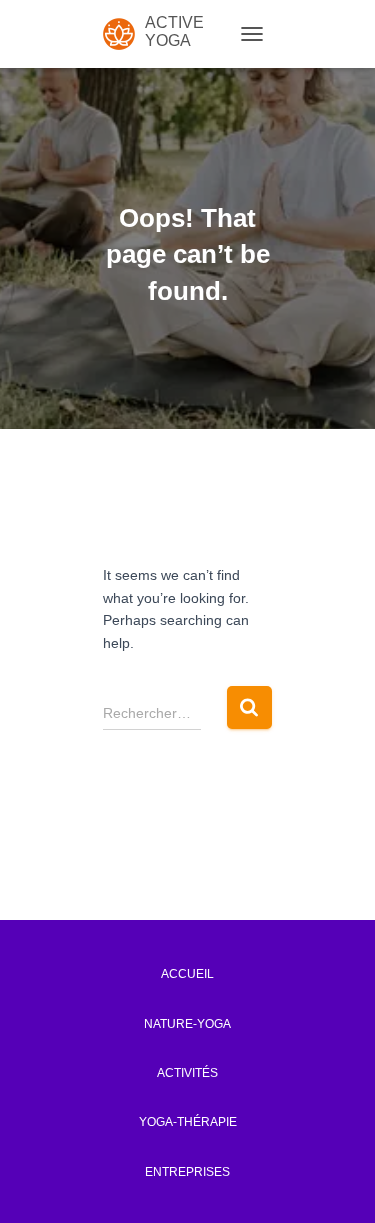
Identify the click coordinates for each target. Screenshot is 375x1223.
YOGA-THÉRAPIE (188, 1122)
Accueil (187, 974)
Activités (187, 1073)
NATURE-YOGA (187, 1024)
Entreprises (187, 1172)
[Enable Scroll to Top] (331, 1183)
